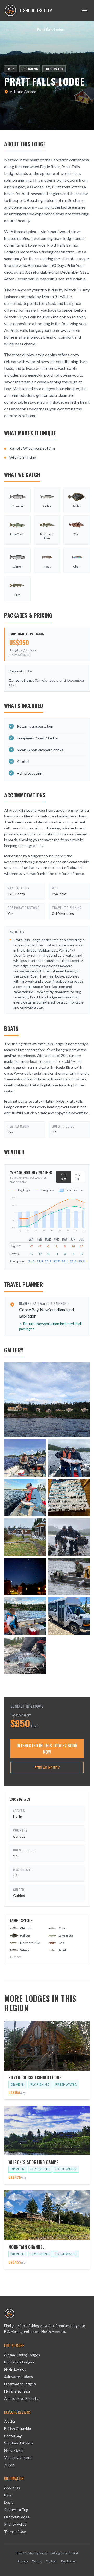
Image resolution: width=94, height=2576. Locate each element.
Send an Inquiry (47, 1768)
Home (9, 30)
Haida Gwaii (14, 2450)
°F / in (78, 1177)
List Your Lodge (17, 2517)
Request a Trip (16, 2510)
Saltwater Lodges (19, 2377)
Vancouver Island (18, 2458)
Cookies (51, 2561)
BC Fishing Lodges (19, 2362)
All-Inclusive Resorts (21, 2398)
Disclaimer (69, 2561)
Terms (37, 2561)
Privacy (23, 2561)
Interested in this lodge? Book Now (47, 1749)
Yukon (9, 2465)
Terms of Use (15, 2531)
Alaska (10, 2421)
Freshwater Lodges (20, 2384)
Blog (8, 2495)
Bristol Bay (13, 2436)
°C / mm (64, 1177)
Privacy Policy (15, 2524)
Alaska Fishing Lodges (22, 2355)
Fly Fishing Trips (17, 2391)
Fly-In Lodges (15, 2369)
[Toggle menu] (85, 10)
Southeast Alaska (19, 2443)
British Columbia (17, 2428)
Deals (9, 2502)
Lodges (25, 30)
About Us (12, 2488)
